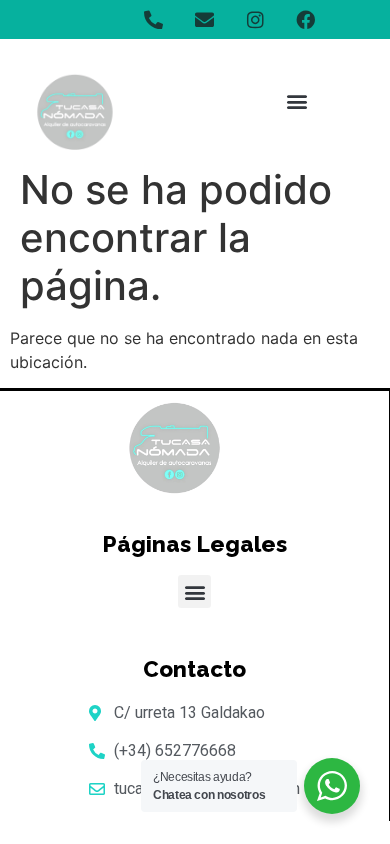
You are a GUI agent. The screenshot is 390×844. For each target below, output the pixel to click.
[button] (296, 101)
